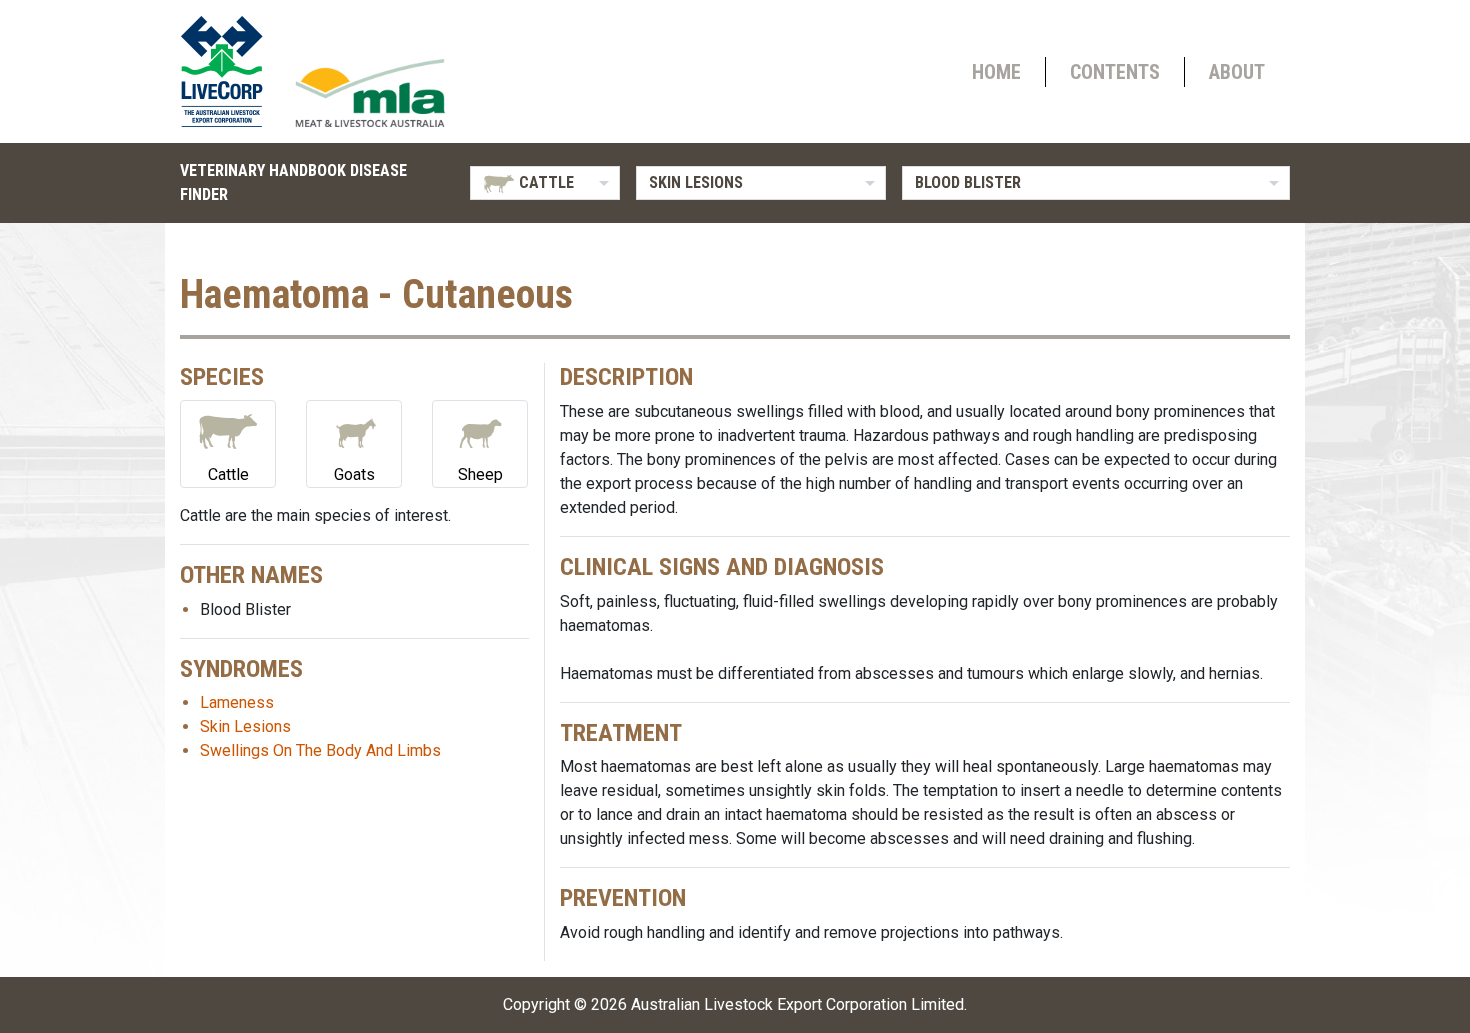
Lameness (237, 702)
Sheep (480, 474)
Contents (1115, 72)
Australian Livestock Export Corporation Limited (797, 1004)
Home (996, 72)
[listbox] (545, 183)
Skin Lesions (245, 726)
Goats (354, 474)
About (1237, 72)
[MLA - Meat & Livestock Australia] (370, 93)
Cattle (228, 474)
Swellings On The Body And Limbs (320, 750)
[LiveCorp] (230, 71)
